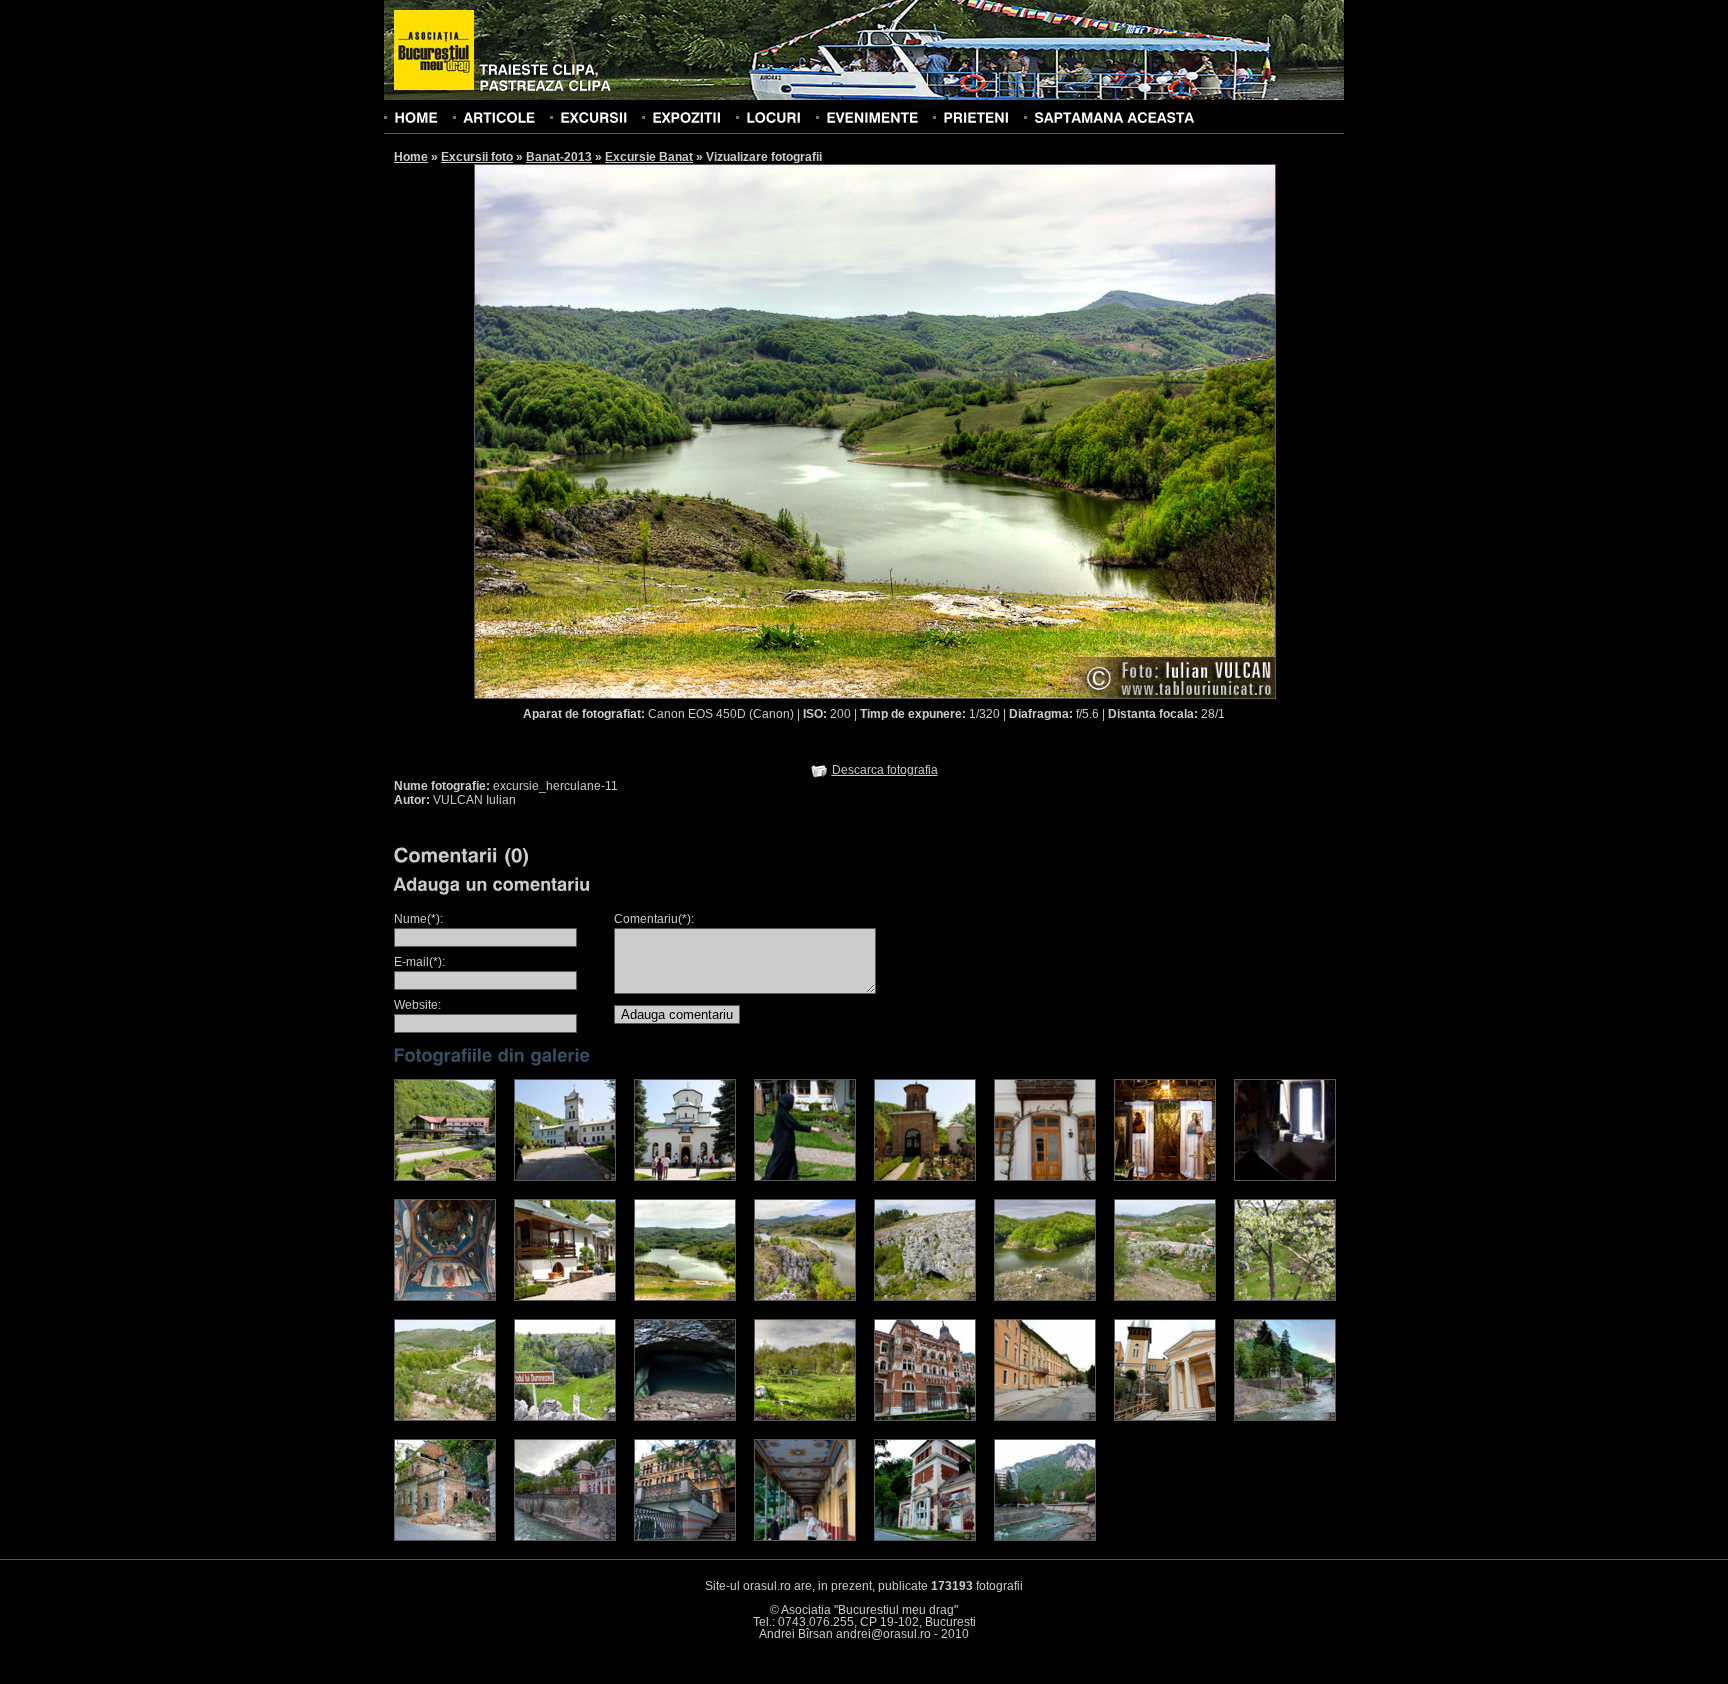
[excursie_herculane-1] (445, 1177)
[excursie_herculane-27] (685, 1537)
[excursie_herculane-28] (805, 1537)
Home (411, 157)
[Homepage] (434, 51)
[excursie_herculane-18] (565, 1417)
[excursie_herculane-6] (1045, 1177)
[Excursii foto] (593, 117)
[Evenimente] (872, 117)
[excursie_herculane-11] (685, 1297)
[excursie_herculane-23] (1165, 1417)
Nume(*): (418, 919)
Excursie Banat (649, 157)
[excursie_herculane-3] (685, 1177)
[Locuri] (773, 117)
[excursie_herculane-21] (925, 1417)
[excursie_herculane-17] (445, 1417)
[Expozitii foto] (686, 117)
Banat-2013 (559, 157)
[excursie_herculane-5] (925, 1177)
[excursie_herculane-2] (565, 1177)
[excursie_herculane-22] (1045, 1417)
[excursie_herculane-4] (805, 1177)
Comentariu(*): (654, 919)
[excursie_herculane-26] (565, 1537)
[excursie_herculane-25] (445, 1537)
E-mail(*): (419, 962)
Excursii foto (477, 157)
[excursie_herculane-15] (1165, 1297)
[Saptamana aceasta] (1114, 117)
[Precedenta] (674, 430)
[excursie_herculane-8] (1285, 1177)
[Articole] (499, 117)
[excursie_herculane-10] (565, 1297)
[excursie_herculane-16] (1285, 1297)
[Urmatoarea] (1076, 430)
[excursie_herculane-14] (1045, 1297)
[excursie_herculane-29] (1045, 1537)
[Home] (416, 117)
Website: (417, 1005)
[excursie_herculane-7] (1165, 1177)
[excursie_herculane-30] (925, 1537)
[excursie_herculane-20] (805, 1417)
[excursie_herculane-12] (805, 1297)
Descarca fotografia (885, 770)
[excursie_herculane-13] (925, 1297)
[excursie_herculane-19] (685, 1417)
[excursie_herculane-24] (1285, 1417)
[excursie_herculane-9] (445, 1297)
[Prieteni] (976, 117)
